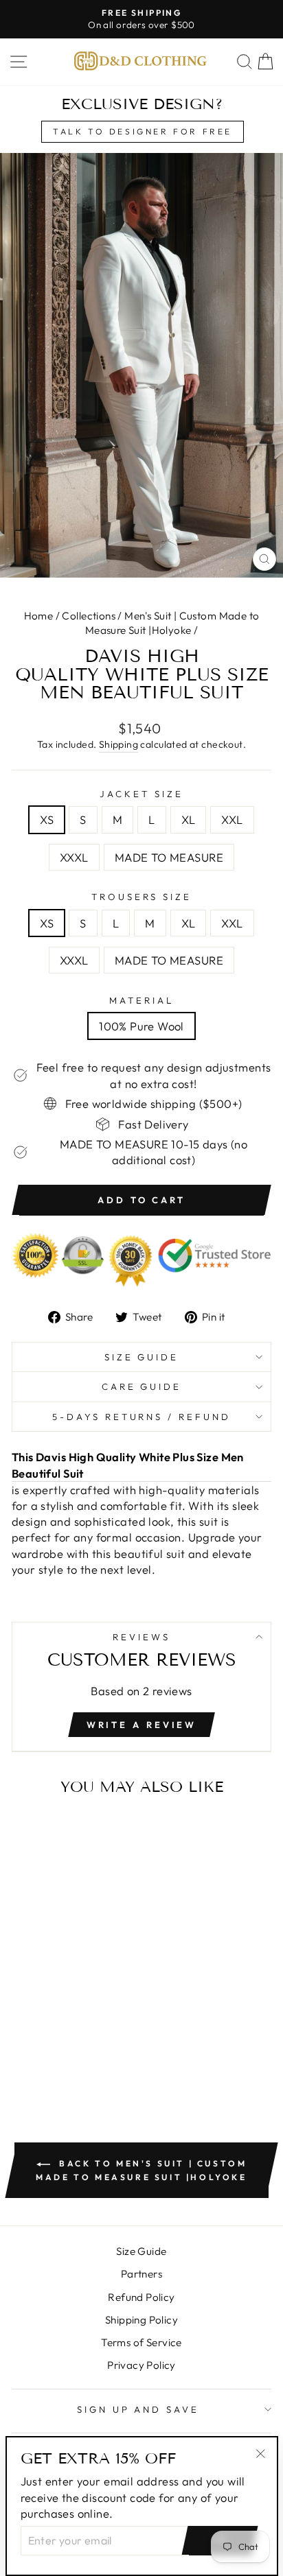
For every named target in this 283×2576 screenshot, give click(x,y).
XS (47, 819)
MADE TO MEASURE (169, 857)
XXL (232, 819)
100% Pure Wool (141, 1026)
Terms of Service (141, 2342)
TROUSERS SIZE (142, 897)
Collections (89, 616)
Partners (141, 2274)
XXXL (74, 857)
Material (141, 1000)
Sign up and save (138, 2409)
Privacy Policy (141, 2365)
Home (39, 616)
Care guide (142, 1386)
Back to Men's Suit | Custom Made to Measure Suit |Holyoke (141, 2170)
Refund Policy (141, 2297)
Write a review (142, 1725)
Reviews (141, 1637)
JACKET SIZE (141, 794)
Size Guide (142, 1357)
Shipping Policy (141, 2320)
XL (189, 819)
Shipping (118, 744)
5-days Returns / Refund (141, 1417)
